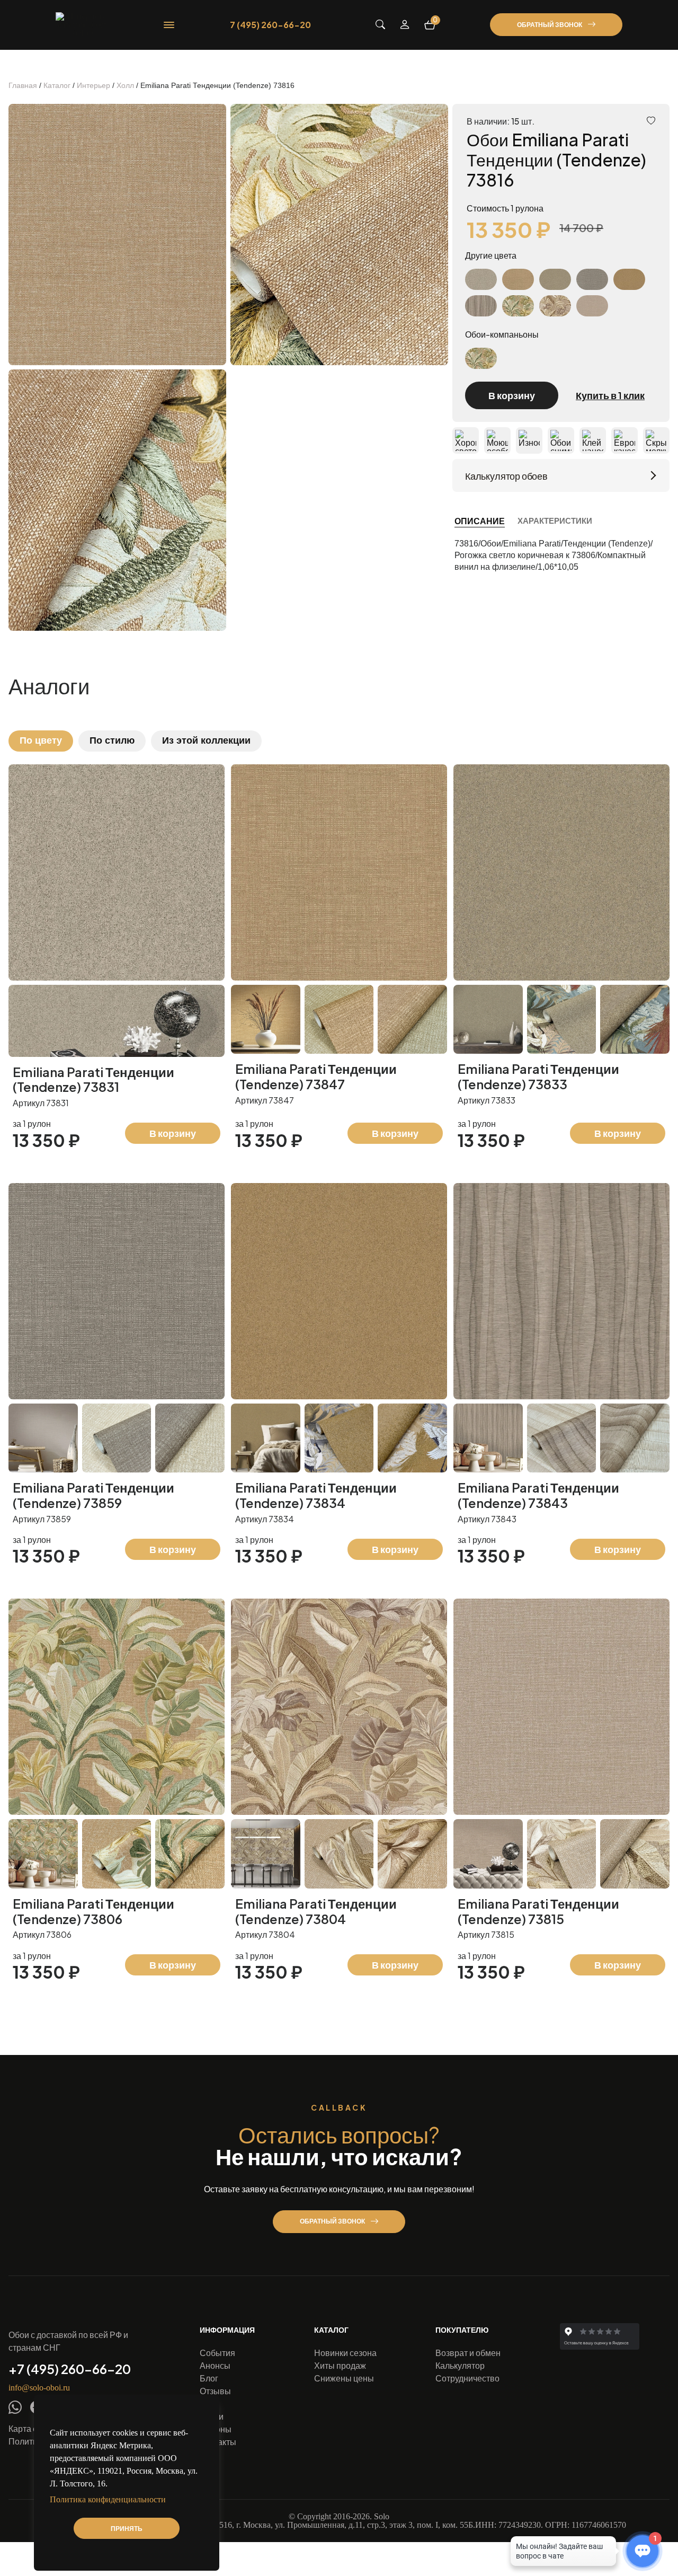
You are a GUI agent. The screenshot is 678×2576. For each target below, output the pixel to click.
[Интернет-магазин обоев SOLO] (82, 25)
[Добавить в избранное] (651, 121)
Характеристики (555, 521)
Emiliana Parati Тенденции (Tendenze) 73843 (538, 1495)
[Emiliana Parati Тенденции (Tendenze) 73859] (592, 279)
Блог (209, 2378)
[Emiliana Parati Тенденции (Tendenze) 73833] (555, 279)
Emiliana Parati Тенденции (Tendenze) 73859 (93, 1495)
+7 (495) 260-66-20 (70, 2369)
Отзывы (215, 2391)
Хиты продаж (340, 2365)
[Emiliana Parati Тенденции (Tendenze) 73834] (629, 279)
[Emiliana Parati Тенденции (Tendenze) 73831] (481, 279)
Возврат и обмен (468, 2353)
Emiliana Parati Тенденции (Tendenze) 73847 (316, 1076)
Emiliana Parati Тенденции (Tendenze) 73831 (93, 1079)
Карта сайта (32, 2428)
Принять (127, 2529)
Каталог (331, 2330)
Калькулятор (460, 2365)
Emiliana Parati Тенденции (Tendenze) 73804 (316, 1911)
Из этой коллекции (206, 740)
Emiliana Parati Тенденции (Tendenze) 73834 (316, 1495)
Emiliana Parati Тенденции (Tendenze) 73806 (93, 1911)
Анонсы (215, 2365)
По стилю (112, 740)
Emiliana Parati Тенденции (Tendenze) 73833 (538, 1076)
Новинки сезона (345, 2353)
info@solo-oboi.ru (39, 2388)
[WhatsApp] (15, 2407)
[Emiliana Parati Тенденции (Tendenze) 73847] (518, 279)
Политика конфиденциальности (108, 2499)
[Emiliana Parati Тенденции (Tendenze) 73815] (592, 306)
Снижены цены (344, 2378)
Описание (480, 521)
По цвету (41, 740)
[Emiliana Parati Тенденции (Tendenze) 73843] (481, 306)
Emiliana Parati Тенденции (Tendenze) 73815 (538, 1911)
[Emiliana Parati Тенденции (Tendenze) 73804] (555, 306)
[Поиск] (380, 25)
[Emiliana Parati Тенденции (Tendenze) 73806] (518, 306)
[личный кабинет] (405, 25)
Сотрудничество (467, 2378)
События (217, 2353)
